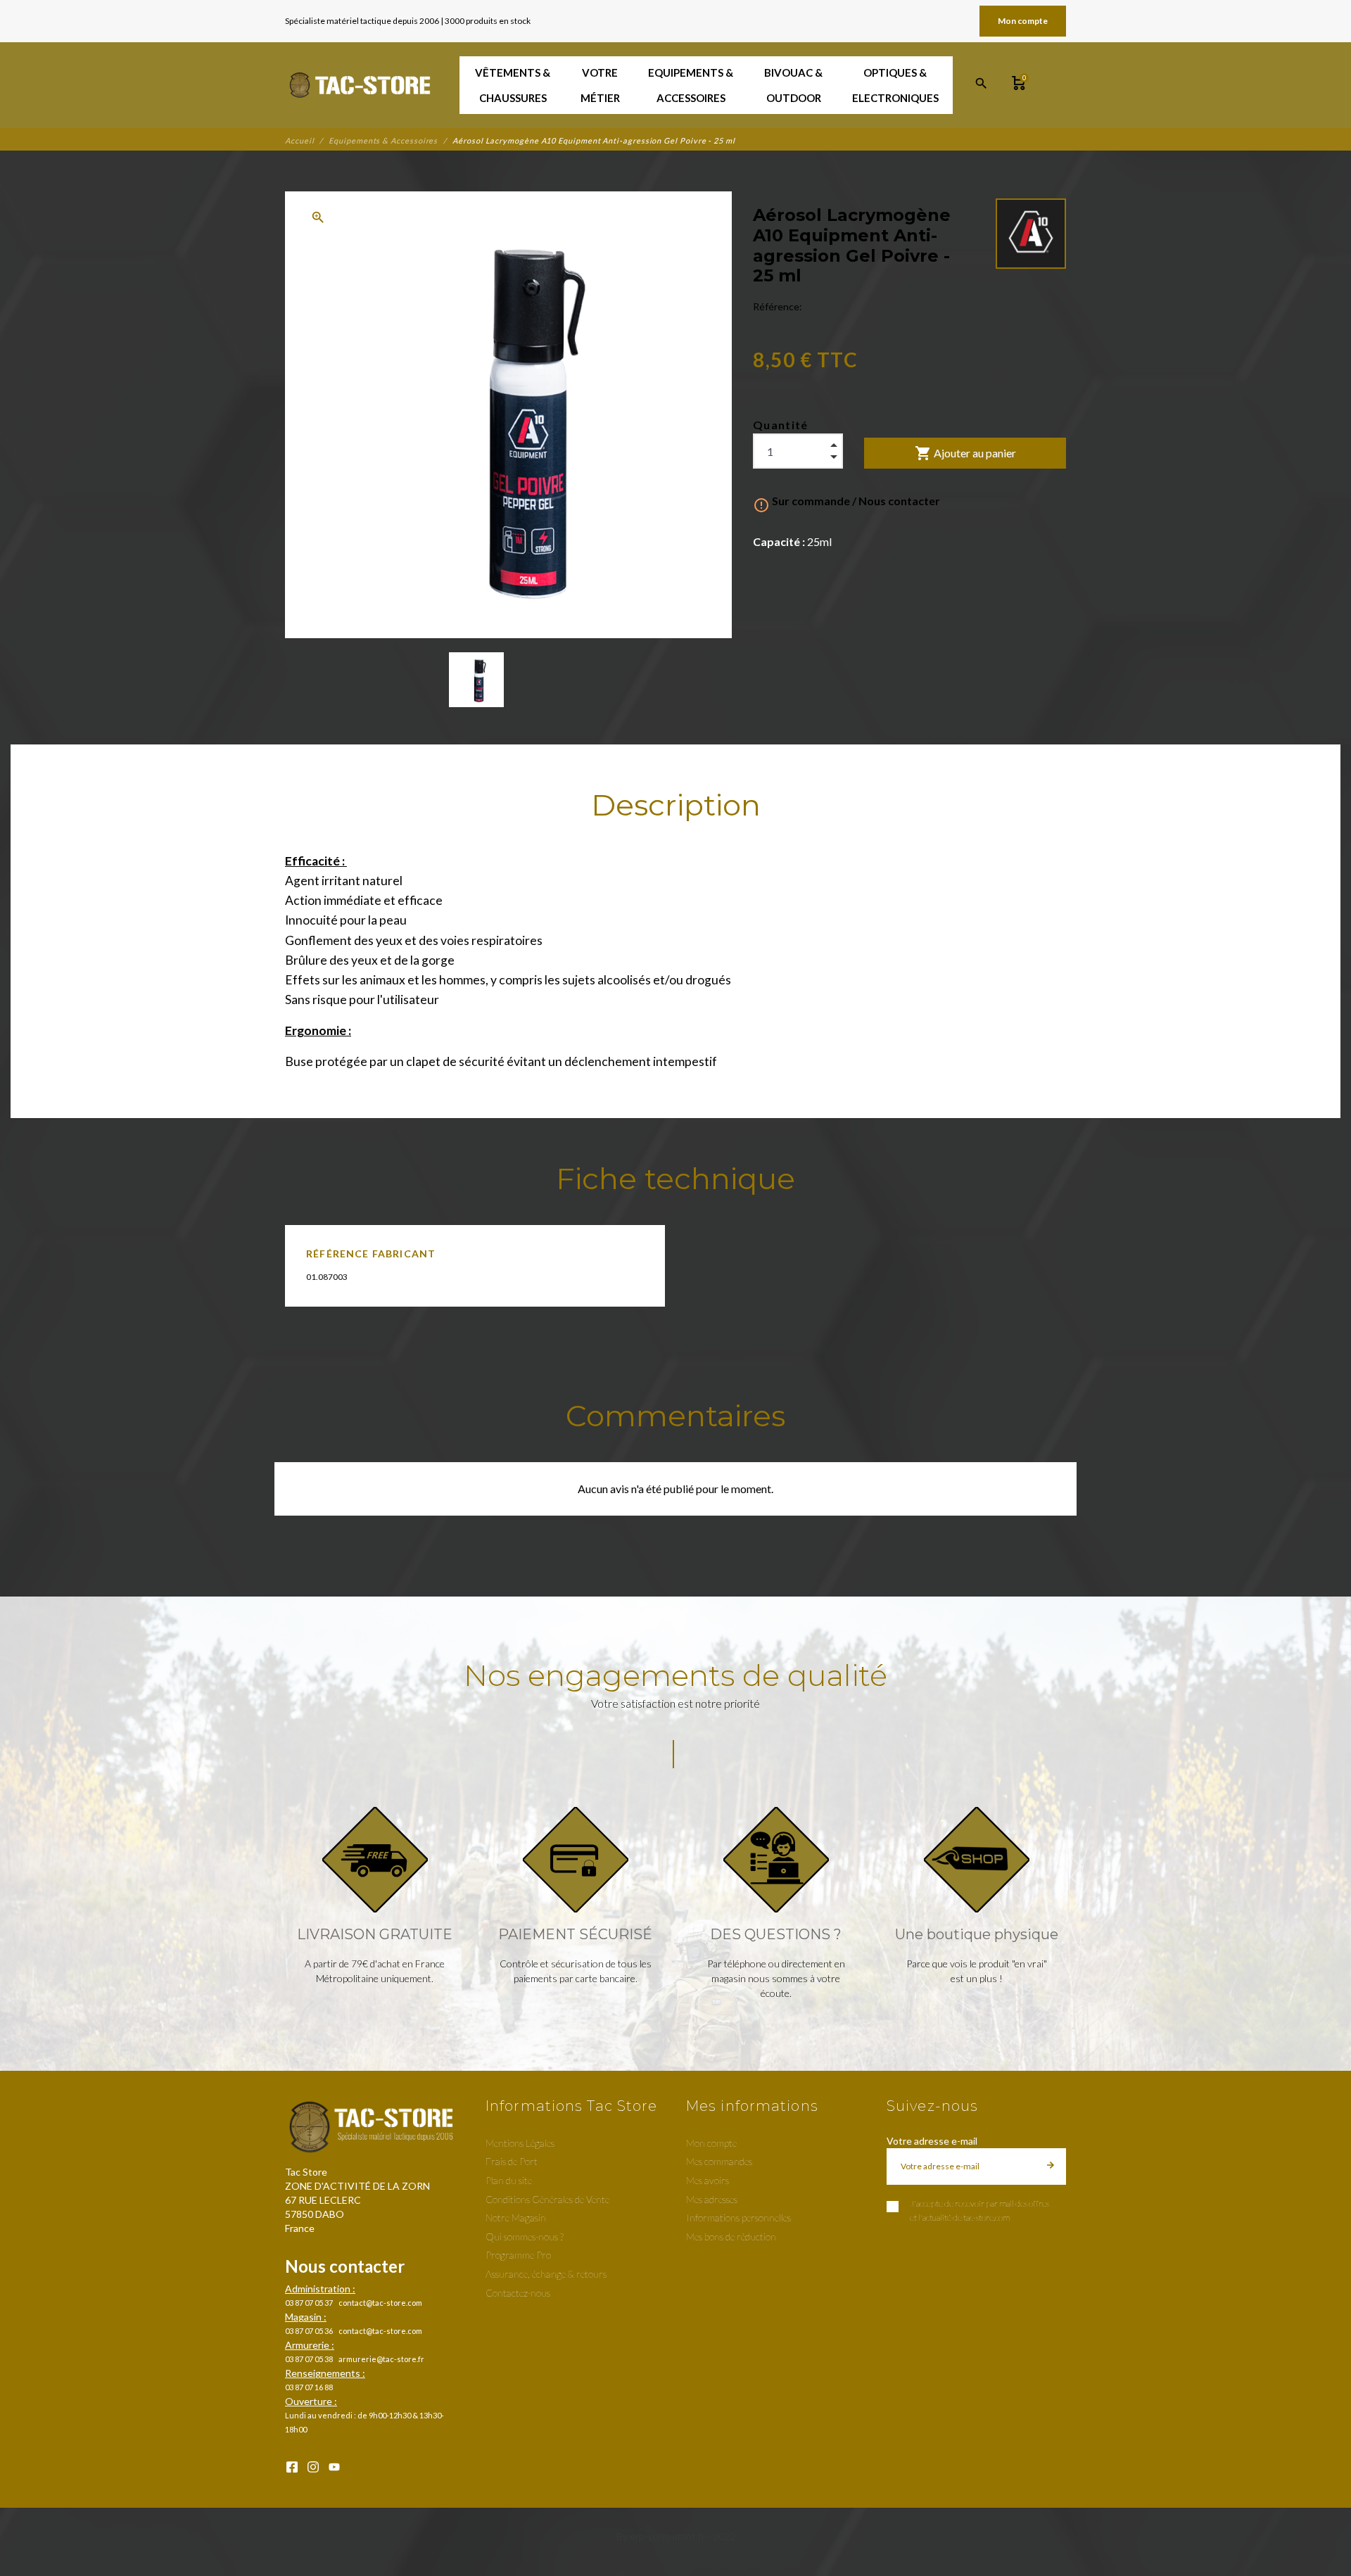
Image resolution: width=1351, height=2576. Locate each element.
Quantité (781, 425)
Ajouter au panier (965, 453)
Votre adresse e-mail (932, 2141)
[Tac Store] (361, 85)
